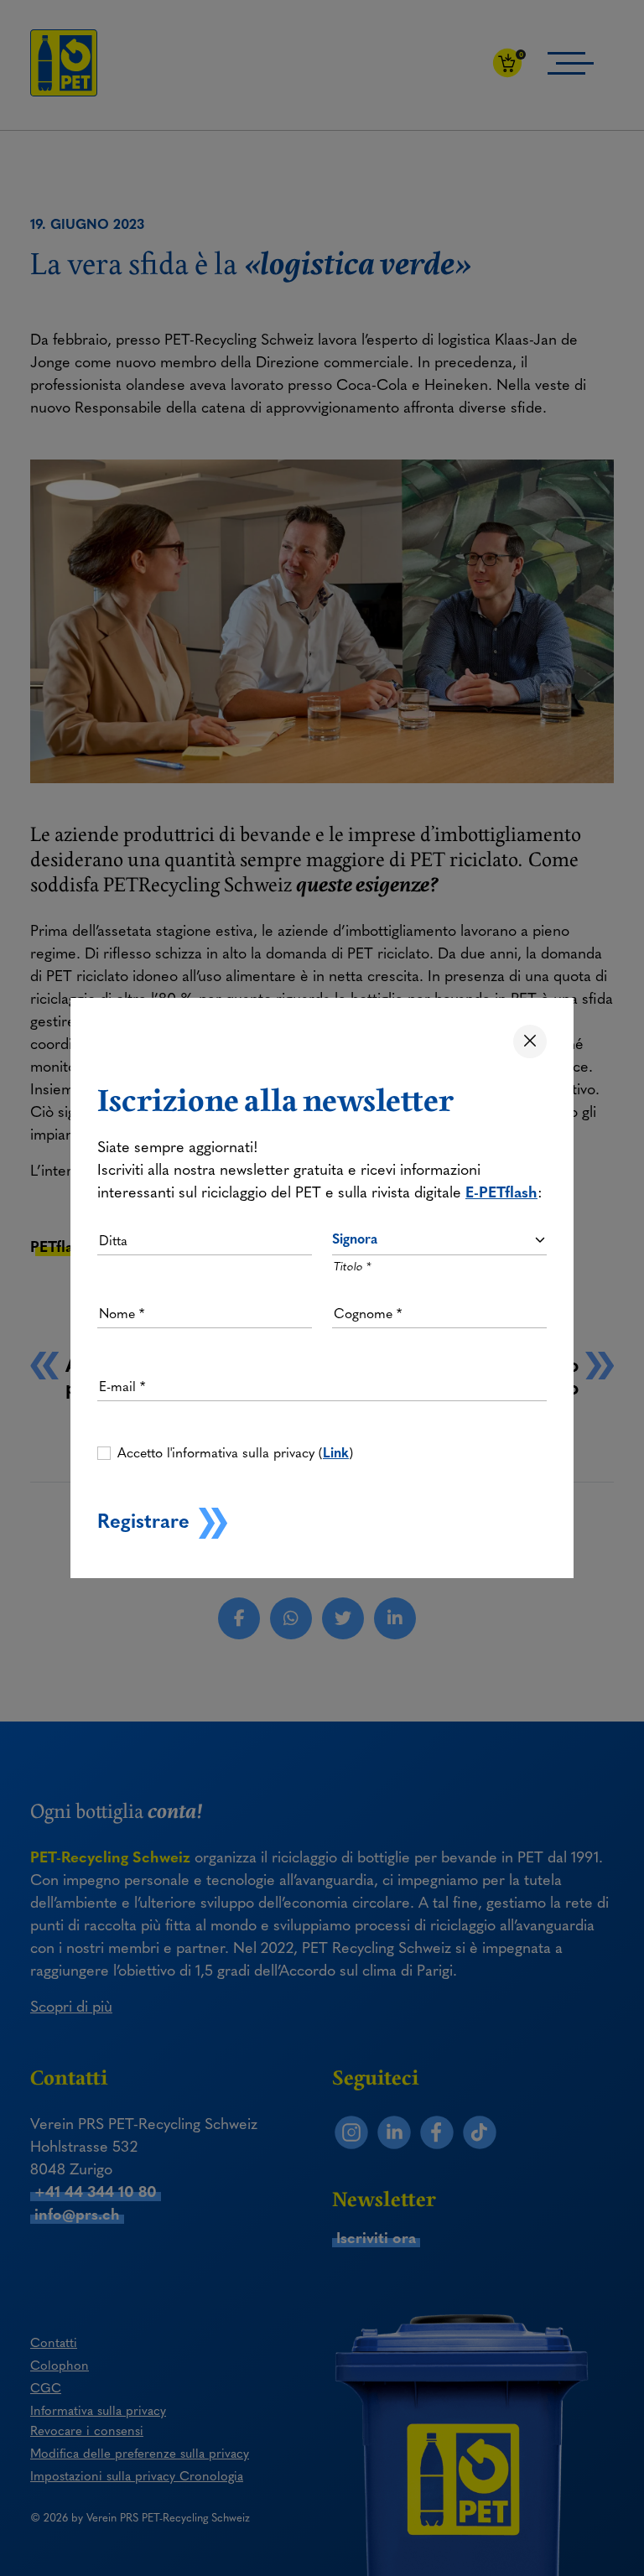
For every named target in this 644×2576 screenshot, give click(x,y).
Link (336, 1453)
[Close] (530, 1041)
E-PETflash (501, 1192)
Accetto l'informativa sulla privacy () (235, 1453)
